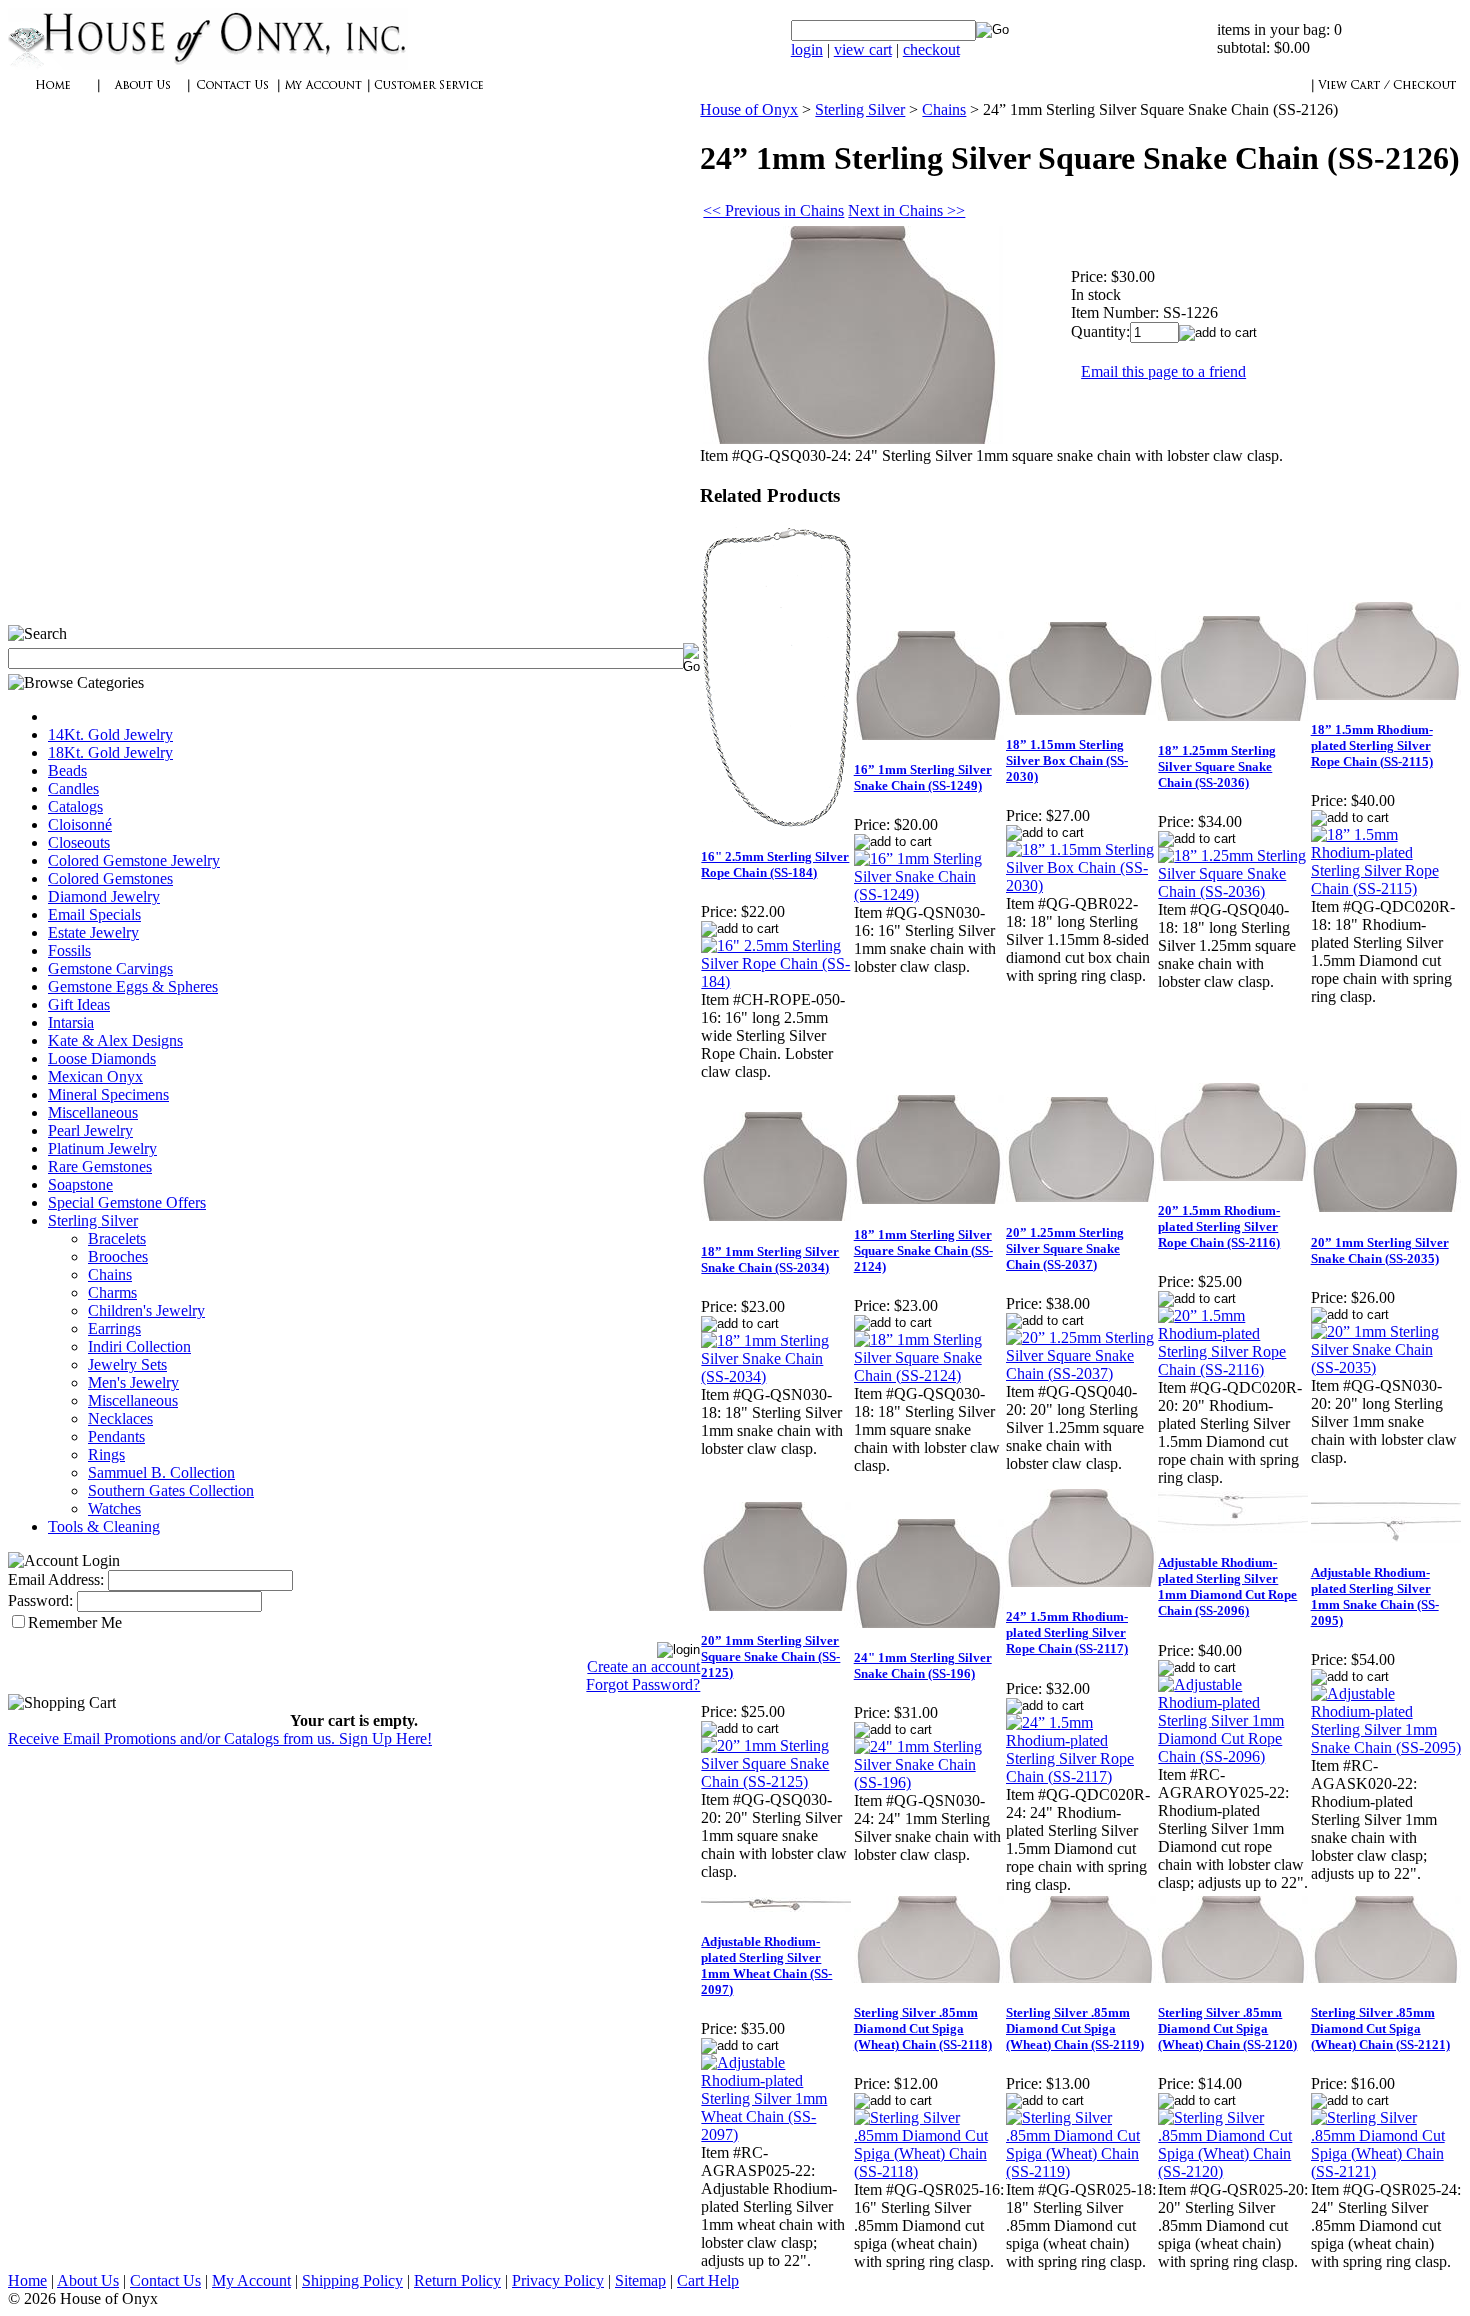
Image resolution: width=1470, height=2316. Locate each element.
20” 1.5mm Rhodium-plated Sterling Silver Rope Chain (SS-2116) (1219, 1226)
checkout (931, 49)
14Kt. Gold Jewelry (110, 734)
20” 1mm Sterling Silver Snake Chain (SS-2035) (1380, 1250)
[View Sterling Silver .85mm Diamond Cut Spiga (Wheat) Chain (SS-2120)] (1233, 2171)
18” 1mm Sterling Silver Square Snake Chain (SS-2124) (923, 1250)
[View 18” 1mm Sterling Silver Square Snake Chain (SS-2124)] (929, 1375)
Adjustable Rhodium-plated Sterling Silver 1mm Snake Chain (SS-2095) (1375, 1596)
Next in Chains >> (906, 210)
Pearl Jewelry (90, 1130)
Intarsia (71, 1022)
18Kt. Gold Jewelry (110, 752)
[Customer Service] (428, 95)
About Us (88, 2280)
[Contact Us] (233, 95)
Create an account (643, 1666)
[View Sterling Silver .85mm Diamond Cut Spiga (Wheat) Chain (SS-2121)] (1386, 2171)
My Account (251, 2280)
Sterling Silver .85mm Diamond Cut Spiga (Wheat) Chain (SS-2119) (1075, 2028)
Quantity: (1100, 331)
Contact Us (165, 2280)
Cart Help (708, 2280)
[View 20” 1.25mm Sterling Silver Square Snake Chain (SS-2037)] (1081, 1373)
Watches (114, 1508)
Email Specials (94, 914)
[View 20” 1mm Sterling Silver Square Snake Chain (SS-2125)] (776, 1781)
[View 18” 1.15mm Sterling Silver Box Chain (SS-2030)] (1081, 885)
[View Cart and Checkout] (1387, 95)
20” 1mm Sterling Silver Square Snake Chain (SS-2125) (770, 1656)
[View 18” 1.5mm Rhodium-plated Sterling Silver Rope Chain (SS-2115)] (1386, 888)
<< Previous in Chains (773, 210)
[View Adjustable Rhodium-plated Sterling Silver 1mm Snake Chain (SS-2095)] (1386, 1747)
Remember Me (75, 1622)
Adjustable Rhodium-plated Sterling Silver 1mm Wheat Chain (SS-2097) (766, 1965)
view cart (863, 49)
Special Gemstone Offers (127, 1202)
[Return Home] (208, 64)
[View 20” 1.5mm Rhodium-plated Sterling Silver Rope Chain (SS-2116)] (1233, 1369)
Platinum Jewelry (102, 1148)
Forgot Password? (643, 1684)
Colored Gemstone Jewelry (134, 860)
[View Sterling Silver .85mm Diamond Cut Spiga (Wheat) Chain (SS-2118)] (929, 2171)
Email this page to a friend (1163, 371)
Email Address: (56, 1579)
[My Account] (323, 95)
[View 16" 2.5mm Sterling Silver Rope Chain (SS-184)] (776, 981)
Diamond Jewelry (104, 896)
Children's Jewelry (146, 1310)
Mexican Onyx (95, 1076)
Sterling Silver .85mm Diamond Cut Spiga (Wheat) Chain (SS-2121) (1380, 2028)
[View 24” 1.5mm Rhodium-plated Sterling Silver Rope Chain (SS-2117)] (1081, 1776)
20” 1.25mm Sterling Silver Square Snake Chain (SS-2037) (1065, 1248)
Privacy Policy (558, 2280)
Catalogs (75, 806)
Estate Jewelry (93, 932)
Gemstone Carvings (110, 968)
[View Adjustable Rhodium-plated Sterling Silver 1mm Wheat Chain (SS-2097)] (776, 2134)
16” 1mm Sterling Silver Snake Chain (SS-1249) (923, 777)
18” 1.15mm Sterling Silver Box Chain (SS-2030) (1067, 760)
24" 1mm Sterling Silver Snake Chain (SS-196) (923, 1665)
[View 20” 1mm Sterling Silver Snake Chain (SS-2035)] (1386, 1367)
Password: (40, 1600)
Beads (67, 770)
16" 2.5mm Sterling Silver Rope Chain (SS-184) (775, 864)
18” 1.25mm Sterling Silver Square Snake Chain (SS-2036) (1217, 766)
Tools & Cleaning (104, 1526)
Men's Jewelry (133, 1382)
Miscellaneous (93, 1112)
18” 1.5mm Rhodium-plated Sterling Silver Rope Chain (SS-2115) (1372, 745)
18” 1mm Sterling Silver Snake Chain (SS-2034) (770, 1259)
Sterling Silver (93, 1220)
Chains (110, 1274)
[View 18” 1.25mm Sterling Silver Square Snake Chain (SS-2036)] (1233, 891)
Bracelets (117, 1238)
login (807, 49)
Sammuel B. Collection (161, 1472)
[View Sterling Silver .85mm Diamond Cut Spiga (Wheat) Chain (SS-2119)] (1081, 2171)
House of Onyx (749, 109)
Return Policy (457, 2280)
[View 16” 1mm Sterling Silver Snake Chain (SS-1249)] (929, 894)
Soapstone (80, 1184)
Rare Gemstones (100, 1166)
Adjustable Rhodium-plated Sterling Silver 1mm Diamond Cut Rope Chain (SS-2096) (1227, 1586)
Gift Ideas (79, 1004)
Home (27, 2280)
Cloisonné (80, 824)
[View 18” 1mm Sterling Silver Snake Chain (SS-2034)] (776, 1376)
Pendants (116, 1436)
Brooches (118, 1256)
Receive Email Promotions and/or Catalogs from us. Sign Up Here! (220, 1738)
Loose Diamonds (102, 1058)
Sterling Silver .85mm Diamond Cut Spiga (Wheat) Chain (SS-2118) (923, 2028)
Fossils (69, 950)
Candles (73, 788)
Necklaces (120, 1418)
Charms (112, 1292)
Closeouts (79, 842)
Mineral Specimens (108, 1094)
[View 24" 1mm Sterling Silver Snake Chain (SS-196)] (929, 1782)
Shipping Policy (352, 2280)
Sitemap (640, 2280)
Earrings (114, 1328)
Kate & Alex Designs (115, 1040)
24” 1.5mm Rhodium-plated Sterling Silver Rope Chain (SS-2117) (1067, 1632)
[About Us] (143, 95)
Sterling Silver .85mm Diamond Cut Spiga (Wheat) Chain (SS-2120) (1227, 2028)
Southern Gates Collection (171, 1490)
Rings (106, 1454)
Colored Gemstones (110, 878)
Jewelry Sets (127, 1364)
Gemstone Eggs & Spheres (133, 986)
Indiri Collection (139, 1346)
